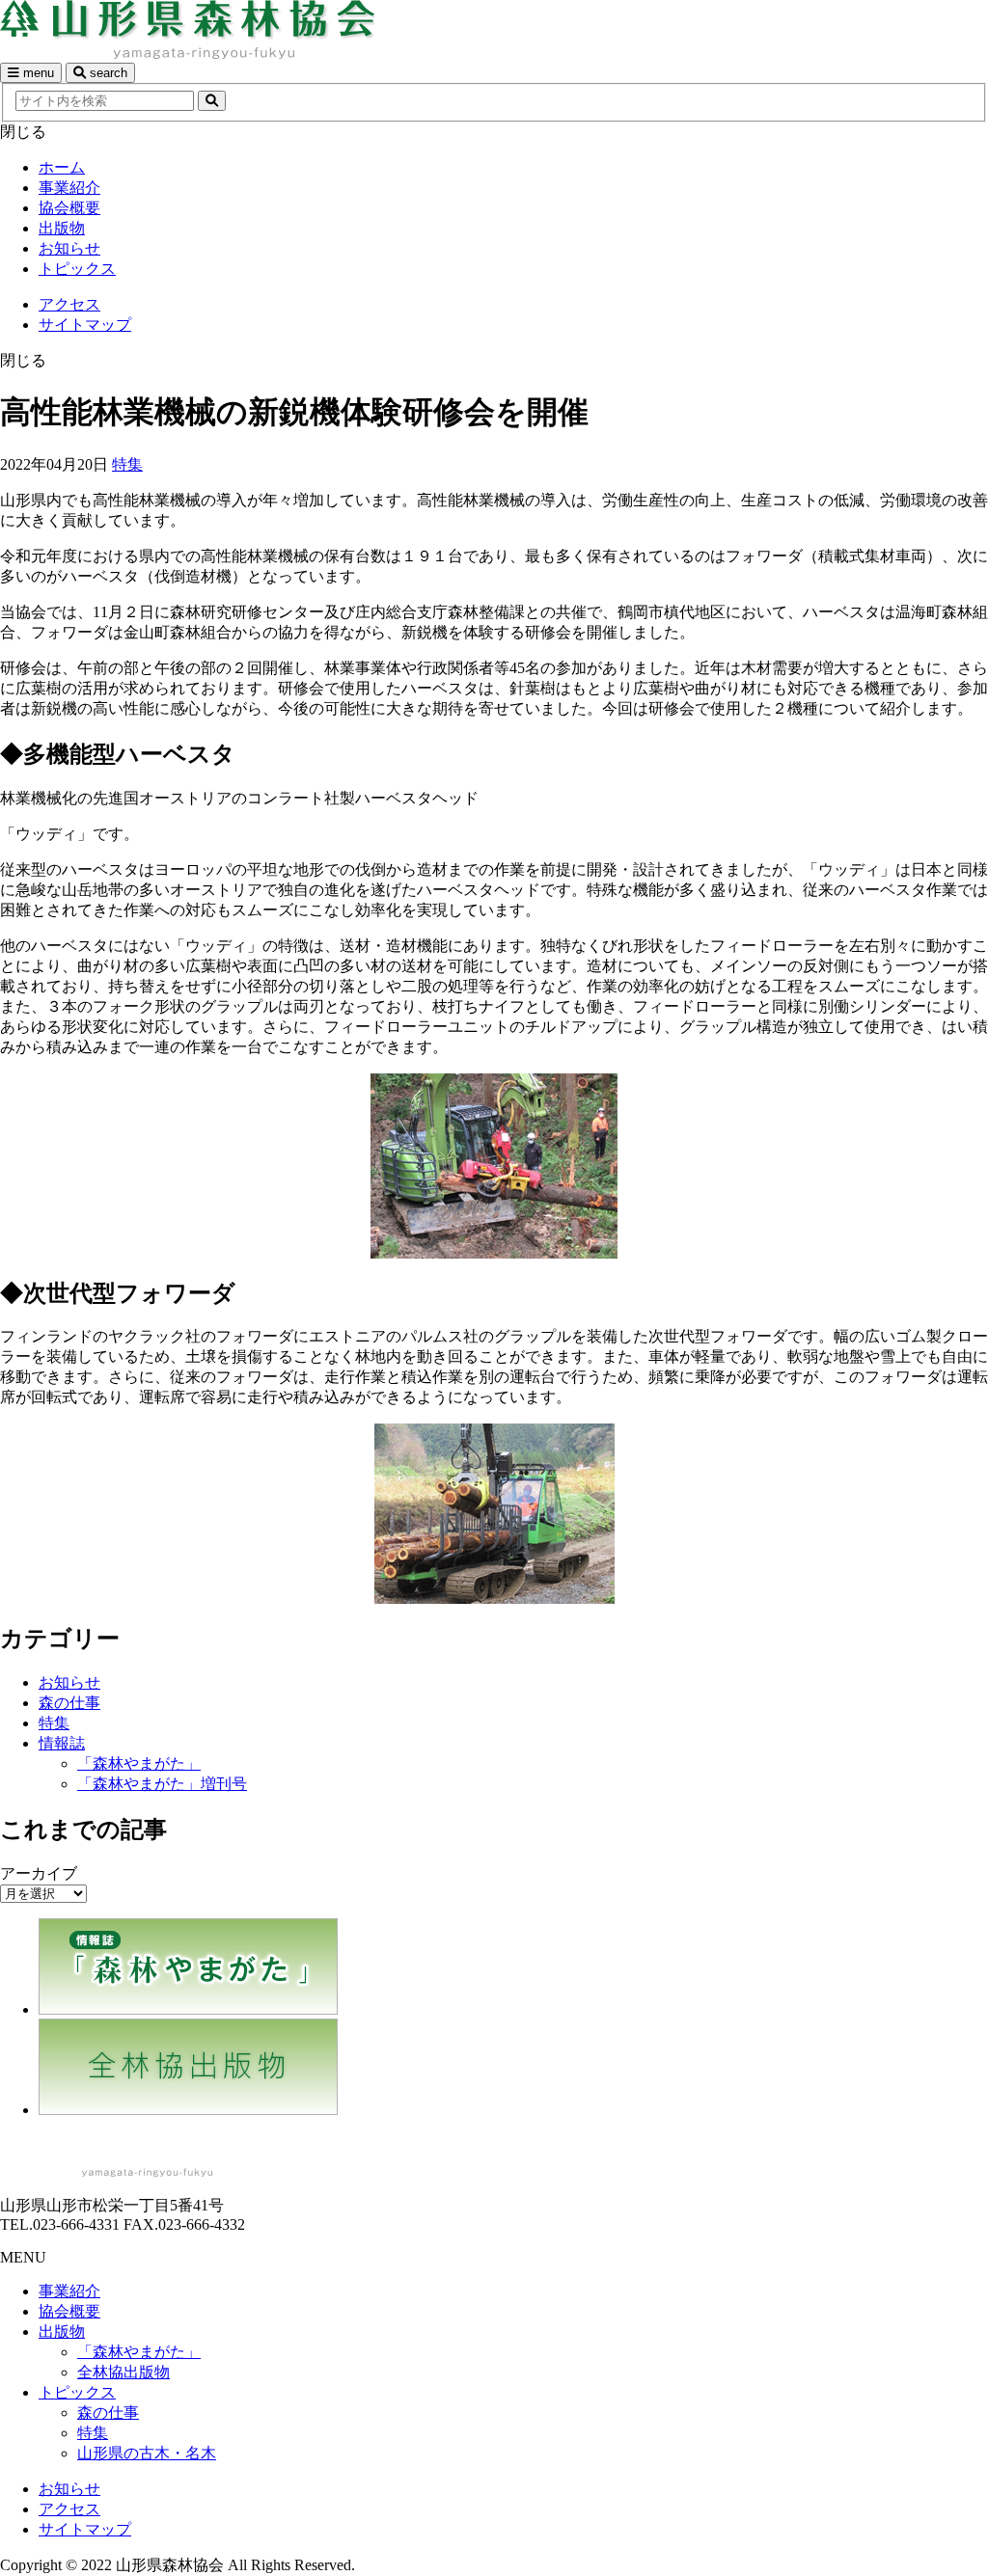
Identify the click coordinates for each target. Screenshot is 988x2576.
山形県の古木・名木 (147, 2453)
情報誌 (62, 1743)
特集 (127, 464)
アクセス (69, 304)
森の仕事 (69, 1703)
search (107, 73)
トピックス (77, 269)
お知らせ (69, 248)
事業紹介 (69, 188)
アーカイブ (39, 1873)
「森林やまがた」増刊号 (162, 1784)
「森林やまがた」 (139, 1763)
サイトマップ (85, 325)
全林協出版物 (123, 2372)
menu (37, 73)
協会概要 (69, 208)
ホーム (62, 167)
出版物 (62, 228)
